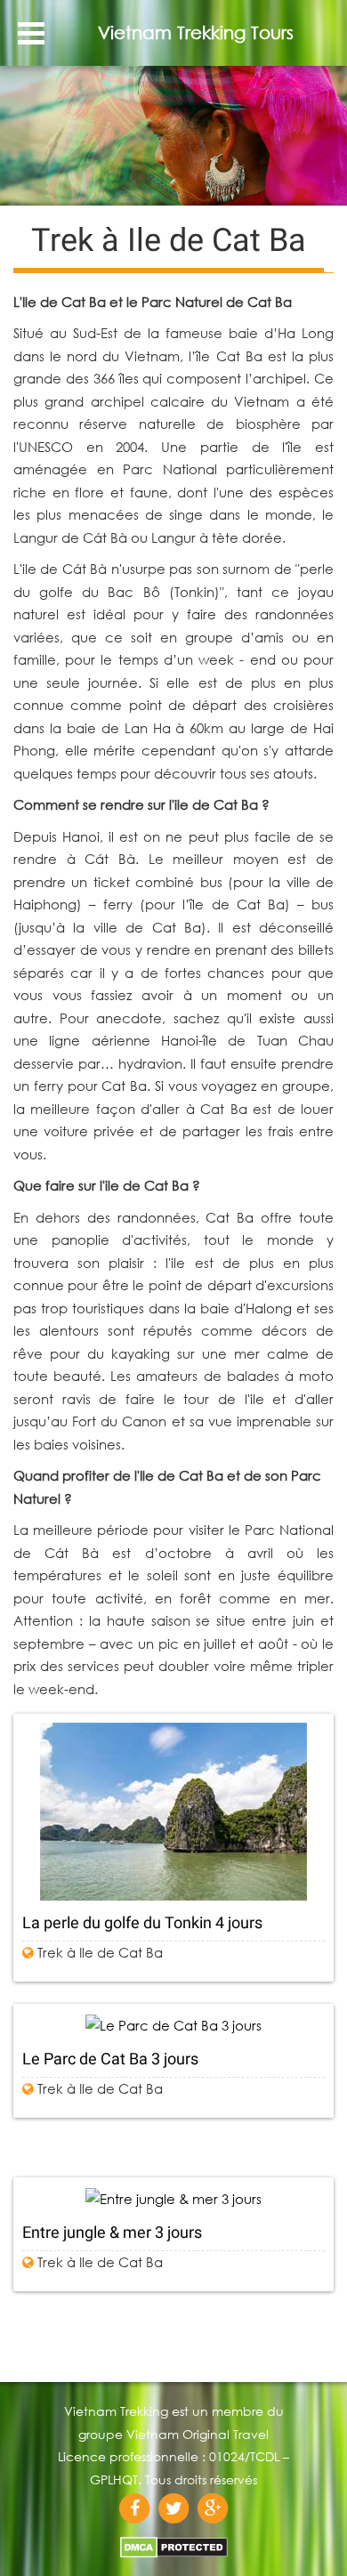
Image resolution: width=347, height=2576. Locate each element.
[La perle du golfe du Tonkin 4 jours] (173, 1812)
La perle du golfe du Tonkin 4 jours (142, 1922)
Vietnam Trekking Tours (196, 32)
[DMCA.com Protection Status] (174, 2542)
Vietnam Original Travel (198, 2434)
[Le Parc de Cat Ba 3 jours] (173, 2025)
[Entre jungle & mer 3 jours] (173, 2198)
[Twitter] (173, 2508)
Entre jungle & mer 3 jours (112, 2232)
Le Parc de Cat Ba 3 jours (110, 2059)
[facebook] (134, 2508)
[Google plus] (213, 2508)
